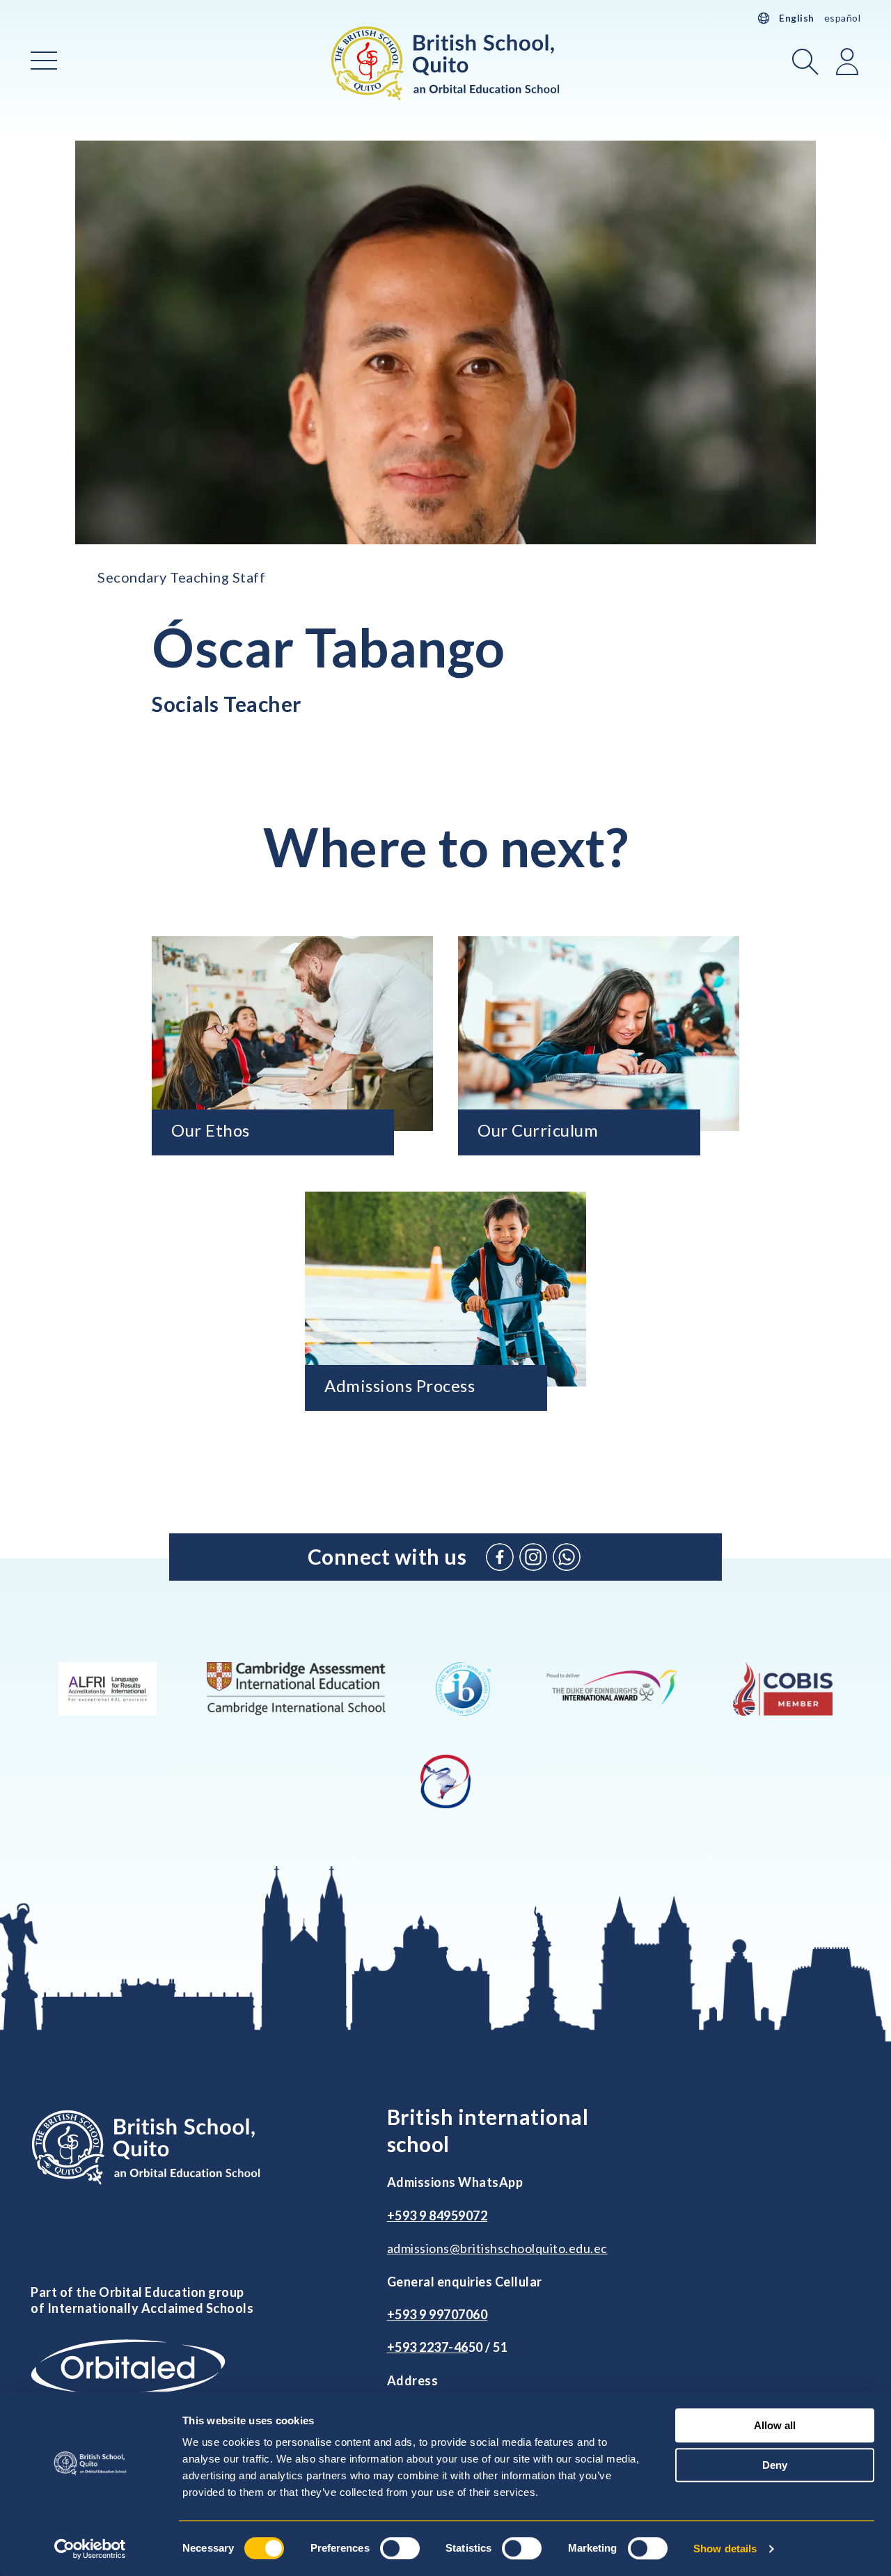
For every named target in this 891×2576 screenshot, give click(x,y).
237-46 (448, 2347)
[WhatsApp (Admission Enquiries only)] (567, 1557)
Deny (775, 2465)
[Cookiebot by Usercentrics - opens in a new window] (90, 2549)
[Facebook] (500, 1557)
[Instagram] (533, 1557)
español (843, 18)
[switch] (400, 2548)
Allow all (775, 2425)
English (797, 18)
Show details (725, 2549)
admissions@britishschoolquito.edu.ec (497, 2248)
